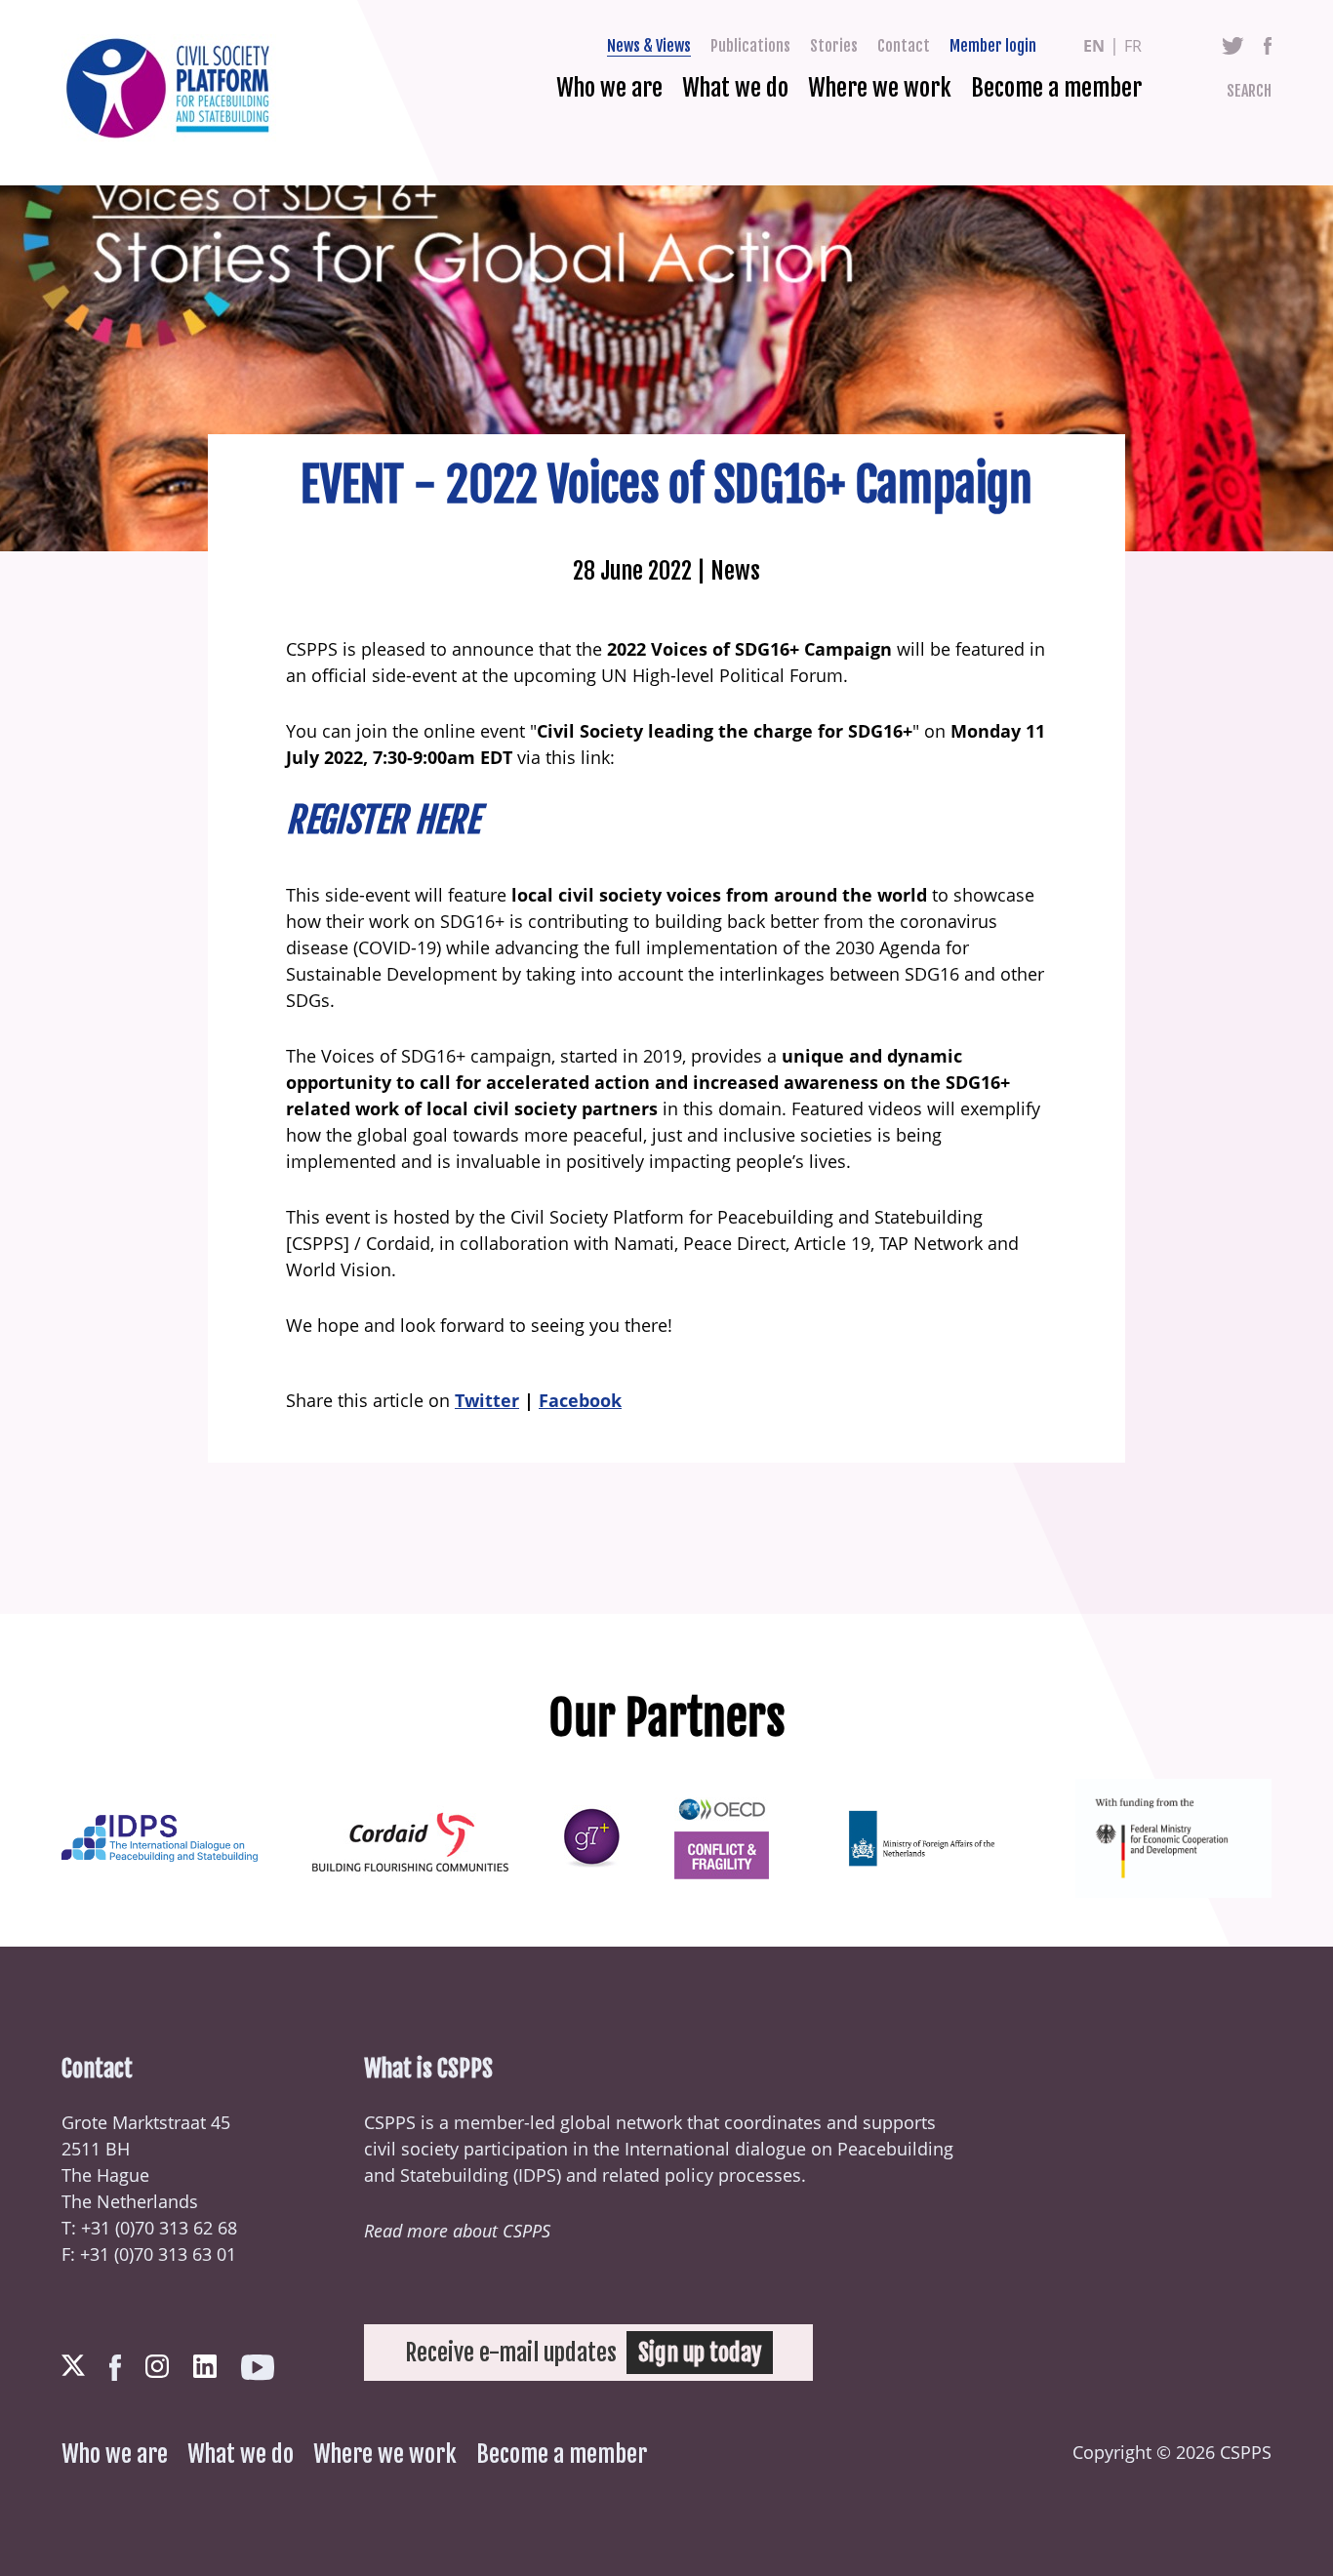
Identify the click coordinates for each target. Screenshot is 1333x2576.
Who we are (609, 88)
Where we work (880, 88)
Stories (834, 46)
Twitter (1233, 46)
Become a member (1056, 88)
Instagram (157, 2366)
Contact (904, 46)
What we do (735, 88)
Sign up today (700, 2353)
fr (1133, 46)
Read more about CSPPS (457, 2231)
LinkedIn (205, 2366)
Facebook (1268, 46)
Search (1249, 91)
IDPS (537, 2175)
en (1094, 46)
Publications (750, 46)
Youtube (258, 2368)
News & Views (649, 46)
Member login (993, 46)
